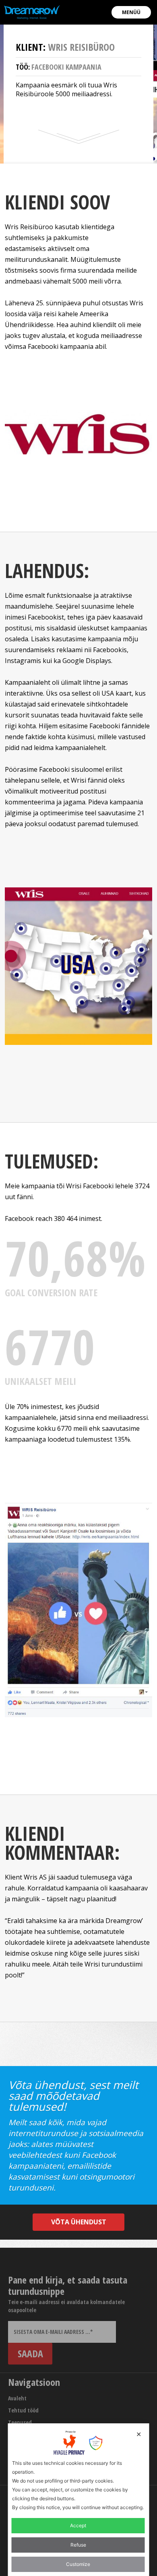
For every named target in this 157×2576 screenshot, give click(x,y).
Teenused (20, 2422)
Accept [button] (78, 2525)
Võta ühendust (79, 2222)
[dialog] (79, 2500)
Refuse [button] (78, 2545)
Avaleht (17, 2398)
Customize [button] (78, 2564)
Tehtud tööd (23, 2410)
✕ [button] (139, 2434)
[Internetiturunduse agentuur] (32, 12)
